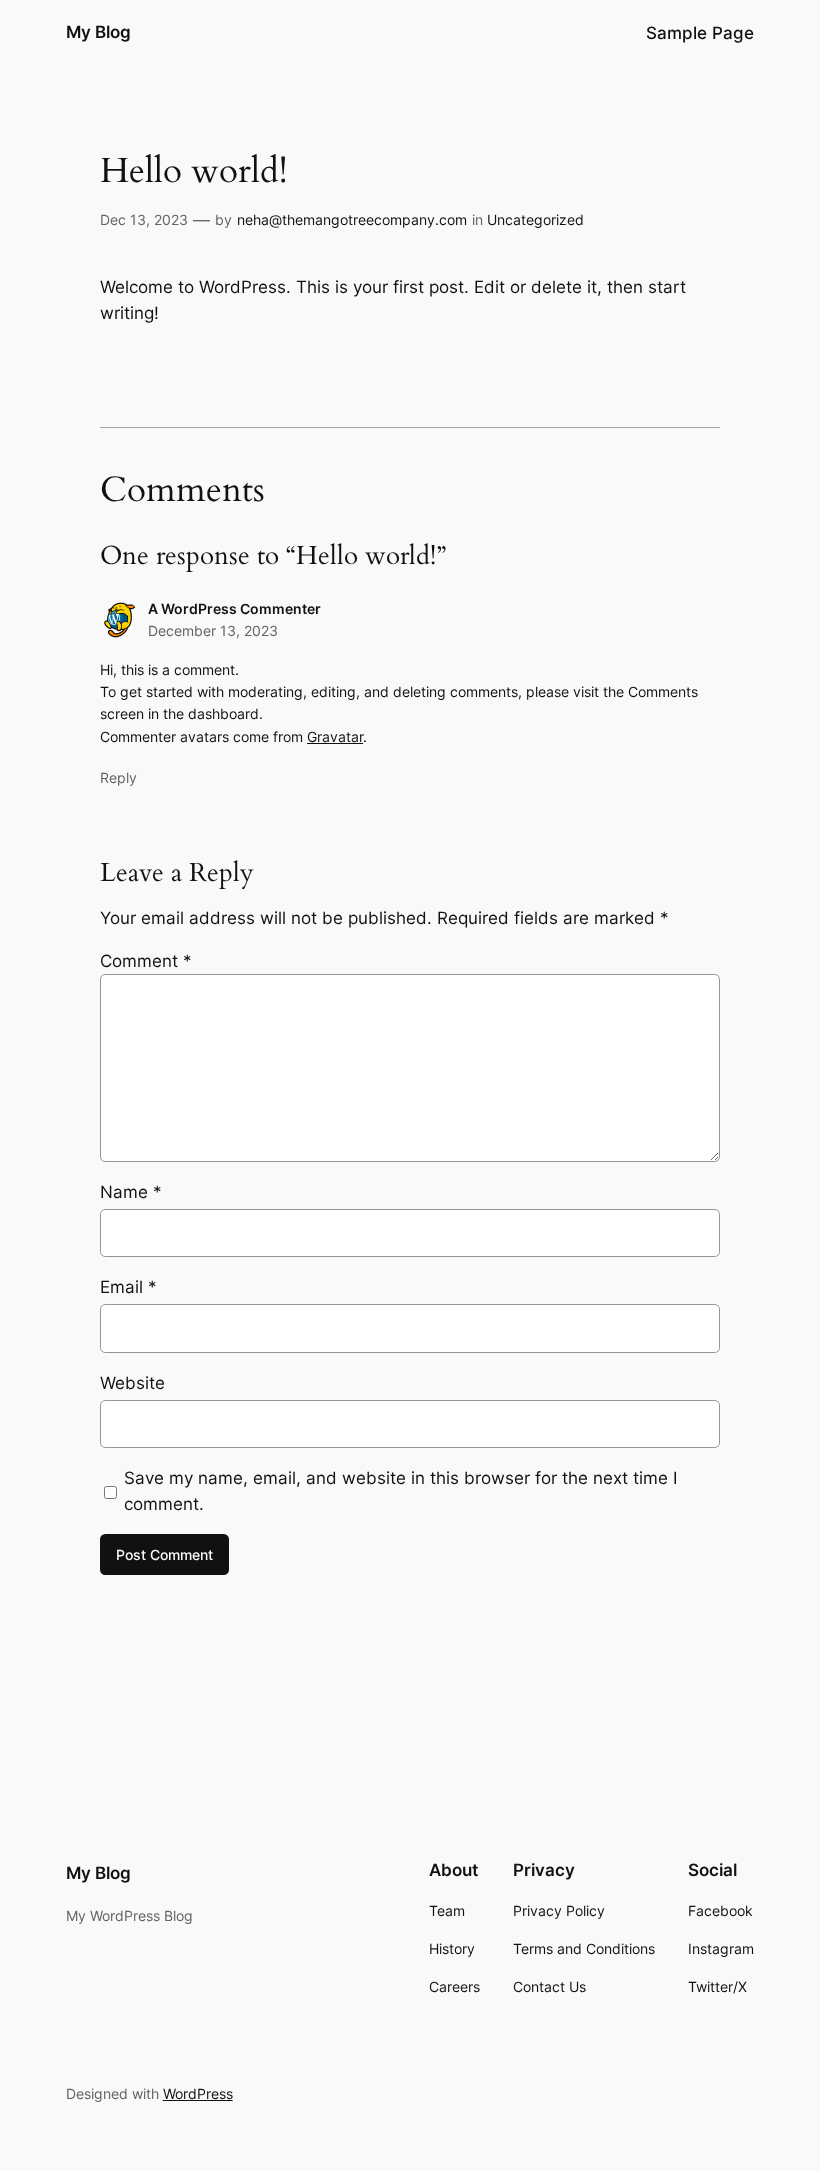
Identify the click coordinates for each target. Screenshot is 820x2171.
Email (128, 1287)
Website (132, 1383)
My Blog (98, 32)
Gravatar (335, 736)
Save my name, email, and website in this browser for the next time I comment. (400, 1491)
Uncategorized (535, 219)
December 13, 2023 (213, 630)
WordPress (198, 2093)
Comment (146, 961)
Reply (118, 777)
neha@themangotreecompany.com (352, 219)
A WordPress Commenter (234, 608)
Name (131, 1192)
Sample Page (700, 33)
